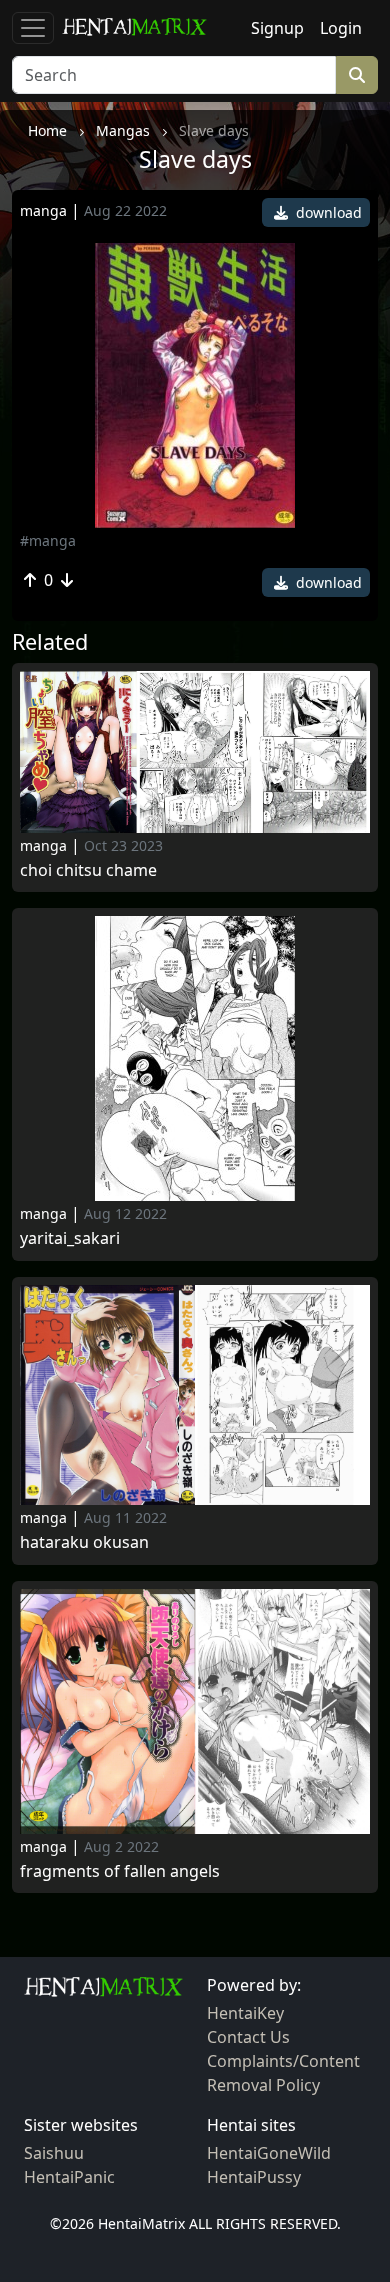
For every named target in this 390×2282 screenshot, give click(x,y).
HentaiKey (245, 2013)
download (327, 212)
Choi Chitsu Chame (88, 870)
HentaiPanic (69, 2177)
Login (341, 28)
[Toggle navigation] (33, 28)
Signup (277, 28)
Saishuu (54, 2153)
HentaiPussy (254, 2177)
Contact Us (248, 2037)
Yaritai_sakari (70, 1238)
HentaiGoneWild (269, 2153)
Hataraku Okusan (84, 1542)
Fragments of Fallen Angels (120, 1871)
